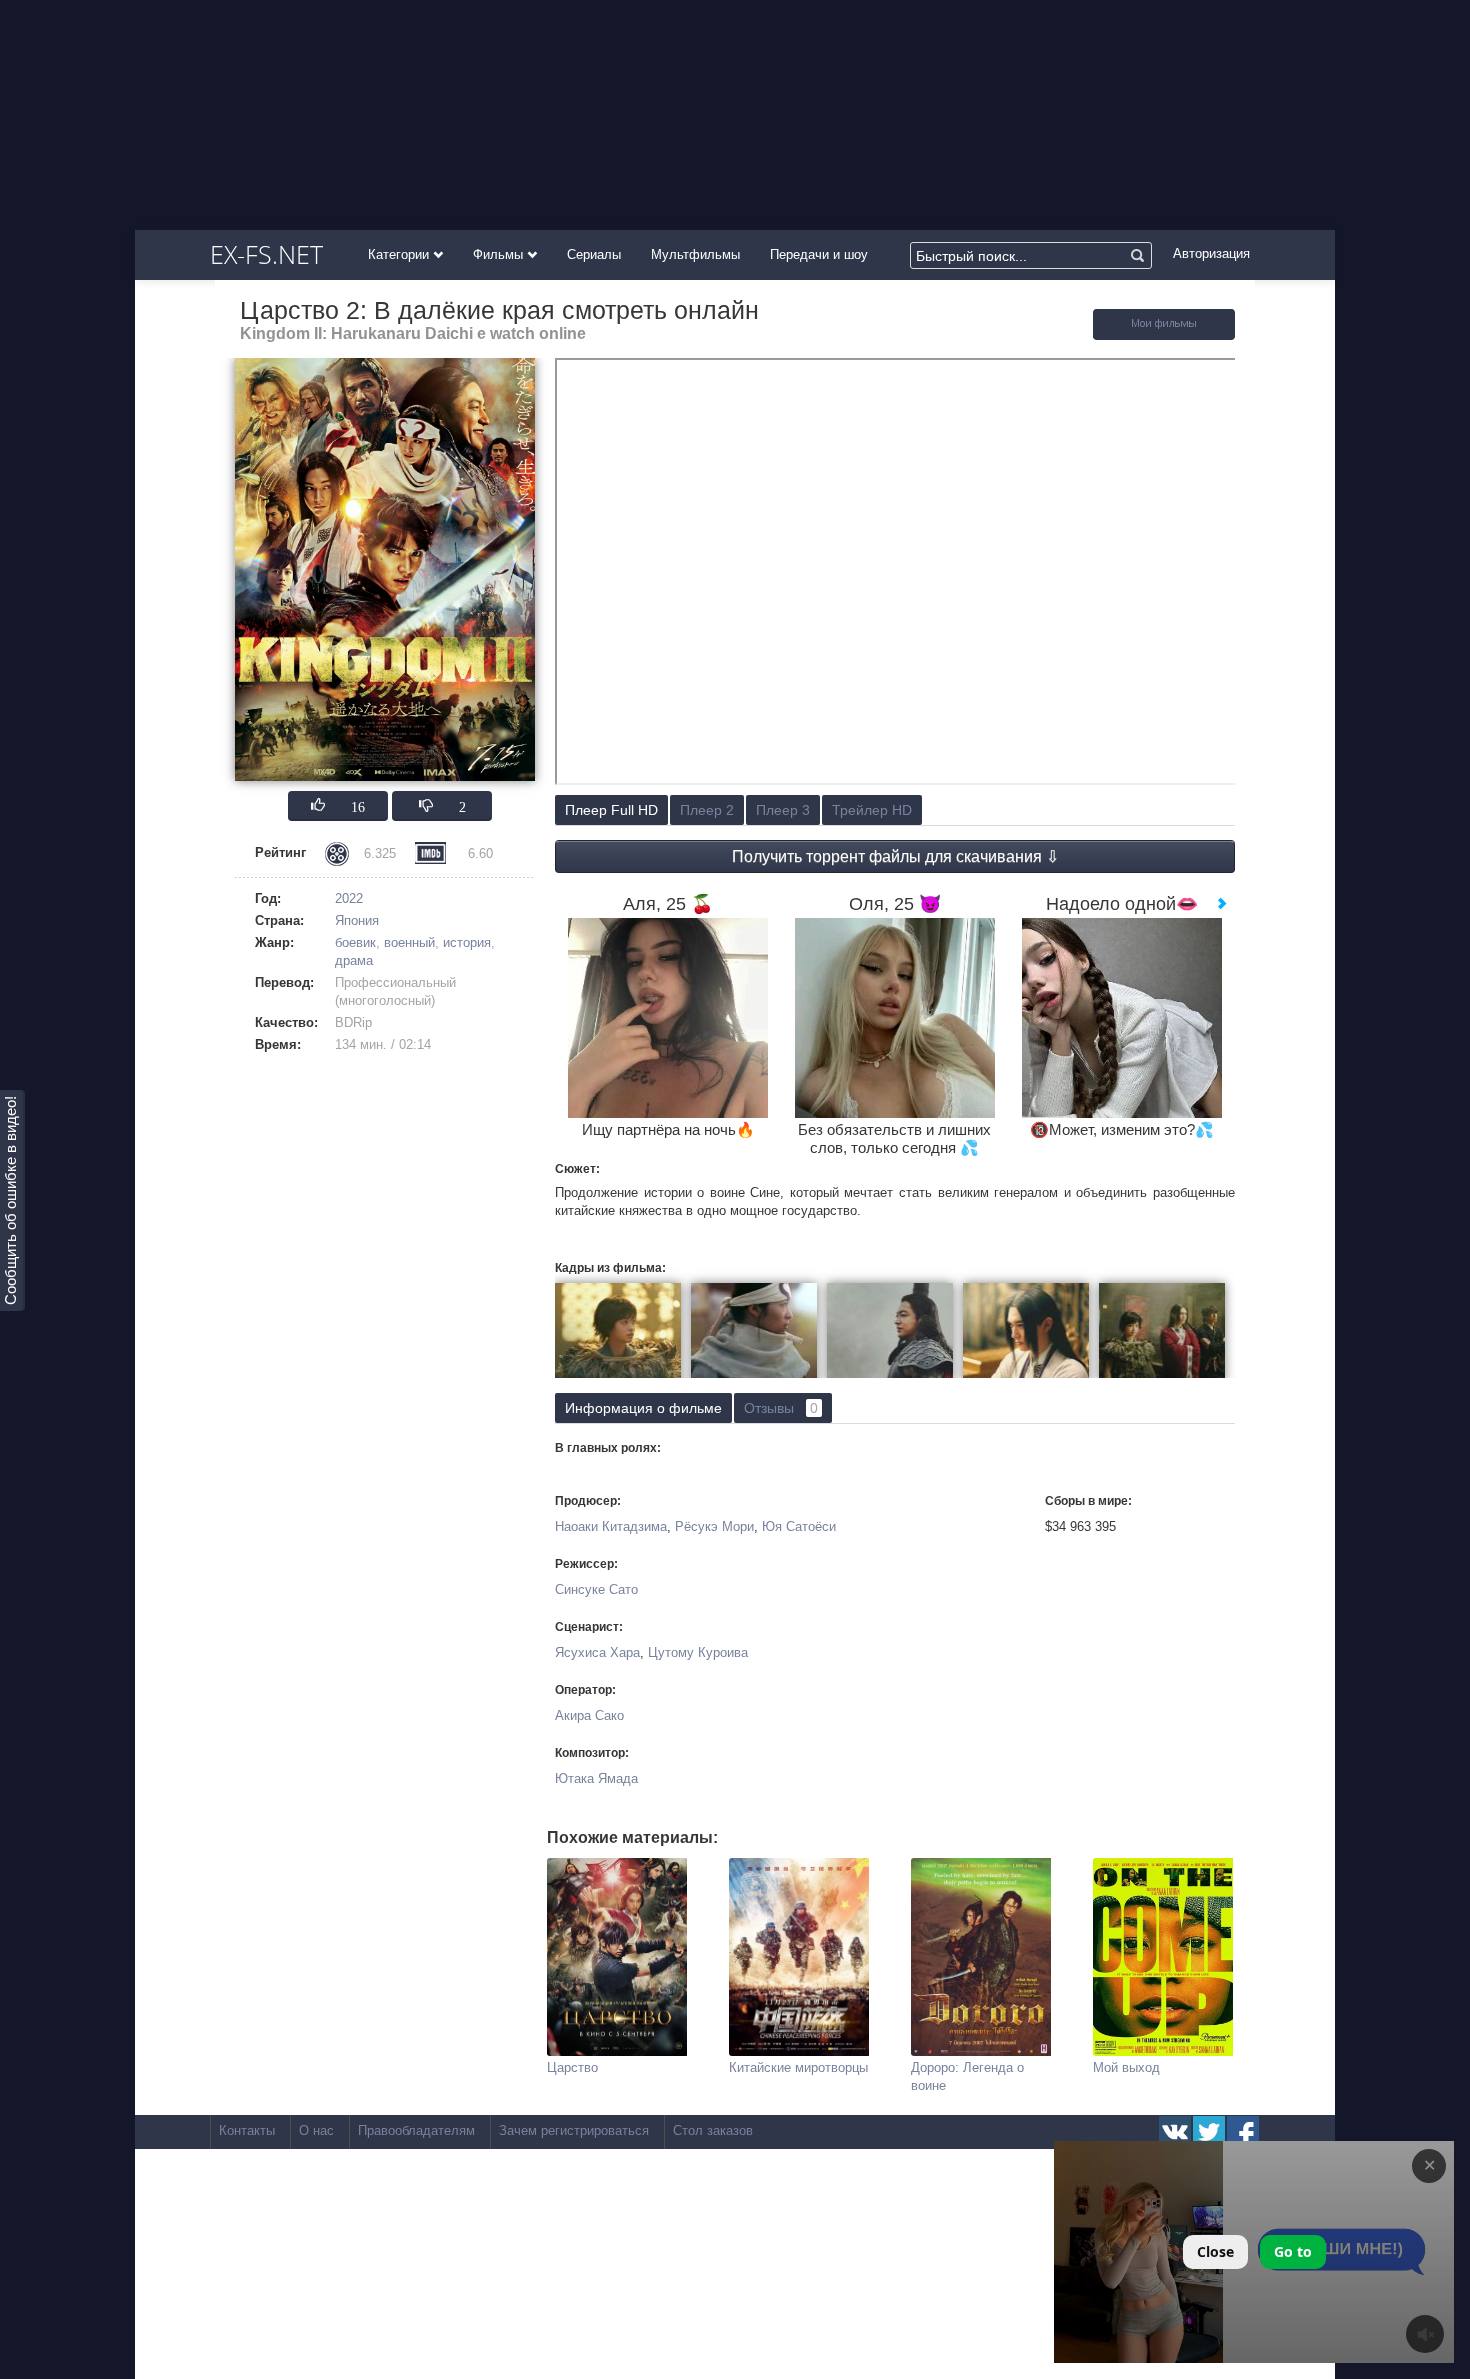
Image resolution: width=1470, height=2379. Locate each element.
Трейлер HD (872, 810)
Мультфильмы (695, 254)
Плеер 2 (707, 810)
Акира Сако (589, 1715)
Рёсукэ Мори (714, 1526)
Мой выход (1126, 2067)
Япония (357, 920)
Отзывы (781, 1408)
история (467, 942)
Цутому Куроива (698, 1652)
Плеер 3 (783, 810)
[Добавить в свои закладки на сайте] (1164, 335)
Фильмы (500, 254)
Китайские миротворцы (798, 2067)
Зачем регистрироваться (574, 2130)
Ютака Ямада (596, 1778)
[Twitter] (1209, 2132)
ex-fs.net (266, 254)
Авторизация (1211, 253)
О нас (316, 2130)
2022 (349, 898)
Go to (1293, 2251)
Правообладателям (416, 2130)
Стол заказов (713, 2130)
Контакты (247, 2130)
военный (409, 942)
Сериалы (594, 254)
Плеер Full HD (611, 810)
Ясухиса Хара (597, 1652)
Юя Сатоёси (799, 1526)
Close (1215, 2251)
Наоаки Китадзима (611, 1526)
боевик (355, 942)
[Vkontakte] (1175, 2132)
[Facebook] (1243, 2132)
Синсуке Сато (596, 1589)
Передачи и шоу (819, 254)
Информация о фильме (643, 1408)
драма (354, 960)
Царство (572, 2067)
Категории (400, 254)
